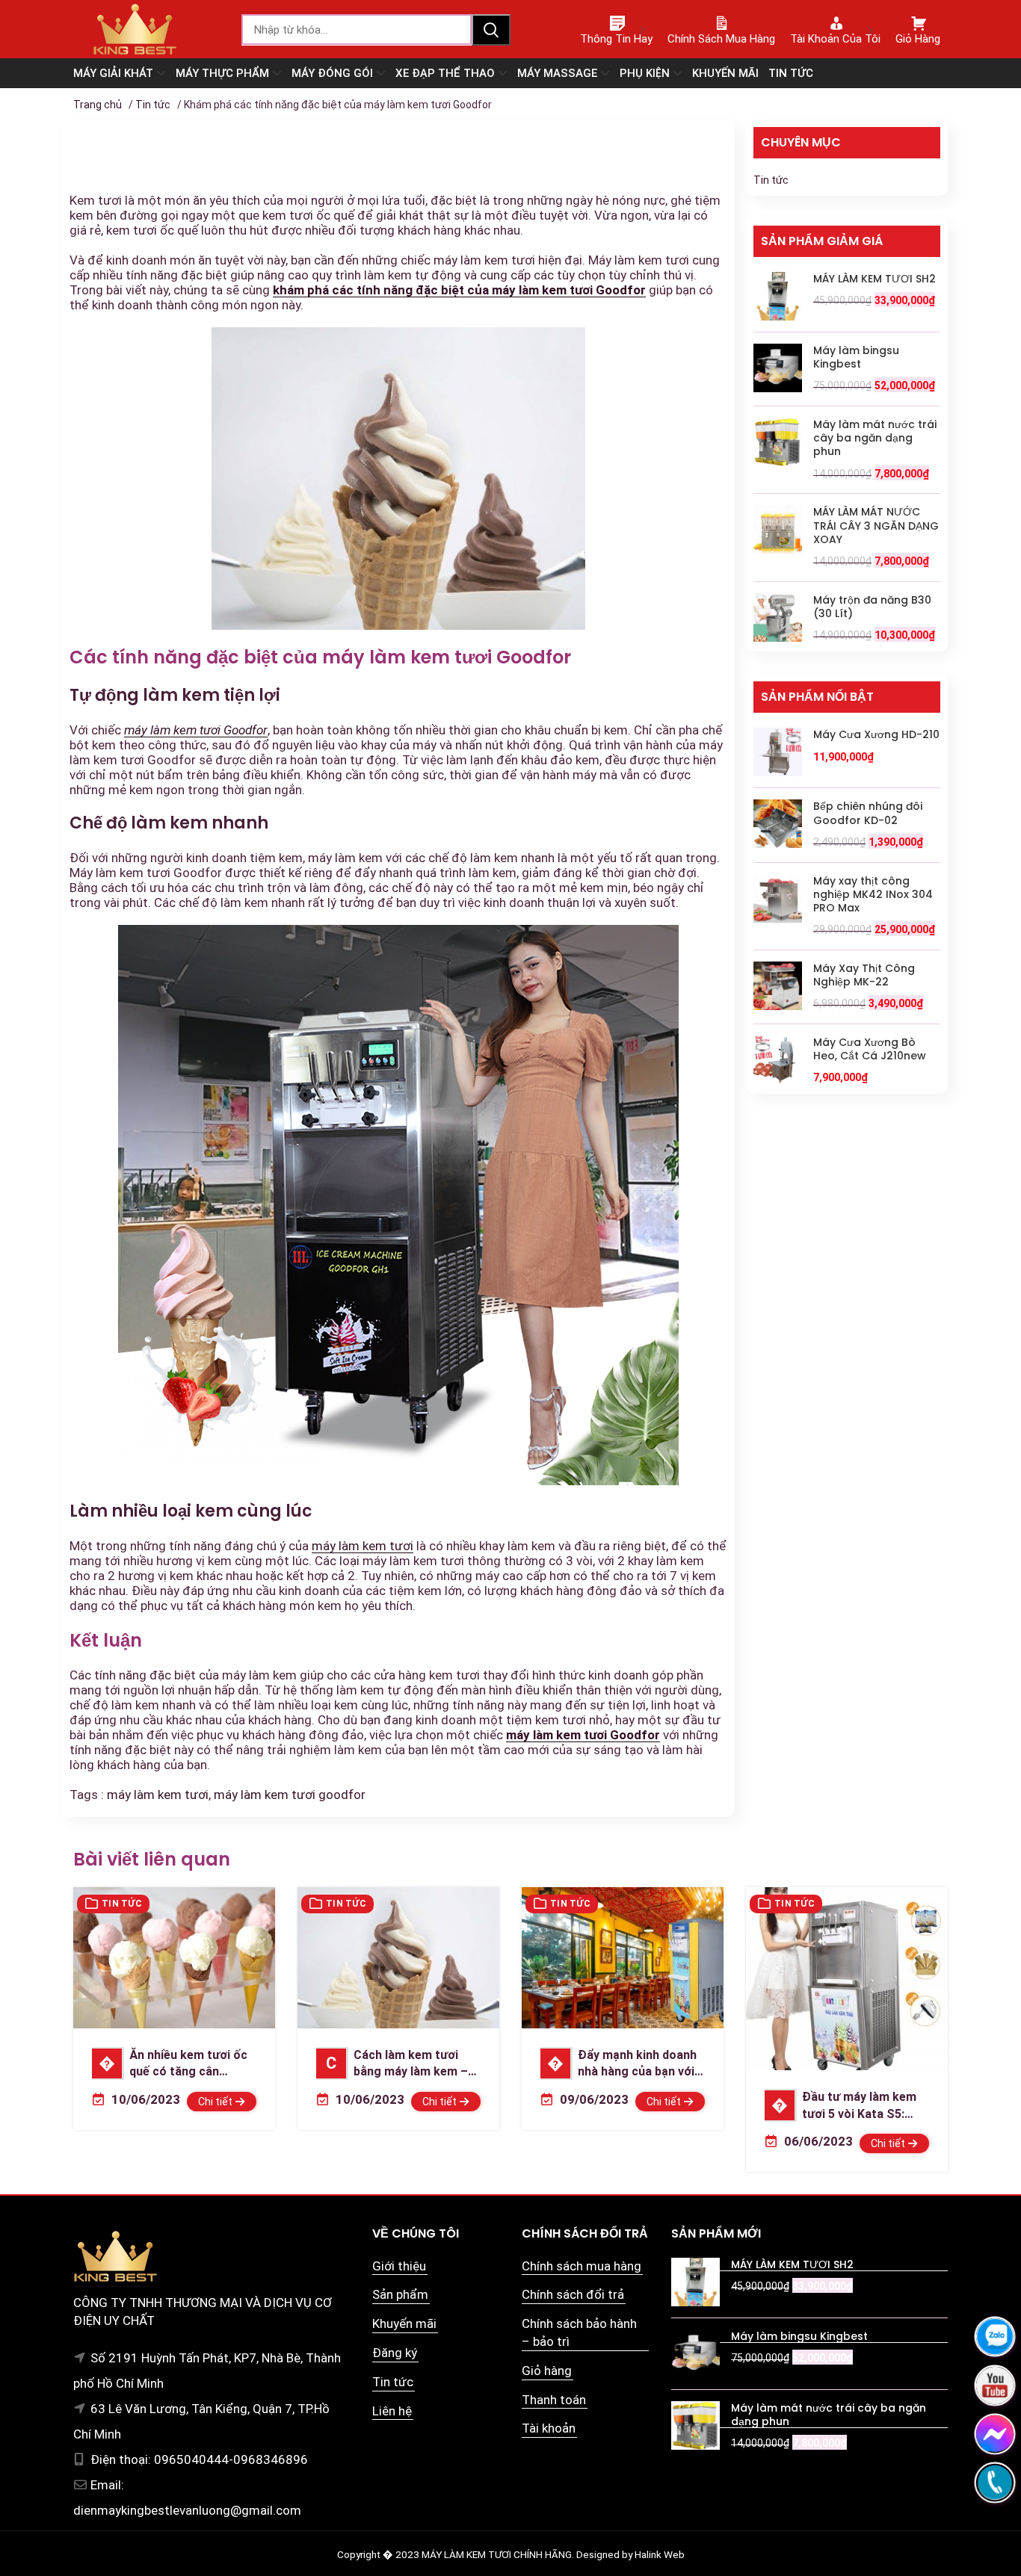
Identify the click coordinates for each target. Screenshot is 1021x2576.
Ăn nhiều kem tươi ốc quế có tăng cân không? (170, 2064)
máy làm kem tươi (363, 1546)
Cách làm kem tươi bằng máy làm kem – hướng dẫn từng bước (392, 2064)
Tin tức (153, 105)
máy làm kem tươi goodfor (290, 1795)
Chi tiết (216, 2102)
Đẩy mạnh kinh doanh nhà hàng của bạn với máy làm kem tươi (619, 2064)
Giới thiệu (399, 2266)
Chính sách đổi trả (573, 2294)
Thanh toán (554, 2400)
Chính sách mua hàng (582, 2266)
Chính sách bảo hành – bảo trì (579, 2332)
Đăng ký (395, 2353)
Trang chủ (98, 105)
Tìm (491, 30)
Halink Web (660, 2554)
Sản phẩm (400, 2294)
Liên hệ (392, 2411)
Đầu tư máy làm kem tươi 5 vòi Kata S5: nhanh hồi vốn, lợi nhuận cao (843, 2106)
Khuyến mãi (404, 2323)
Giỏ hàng (547, 2371)
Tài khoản (549, 2428)
